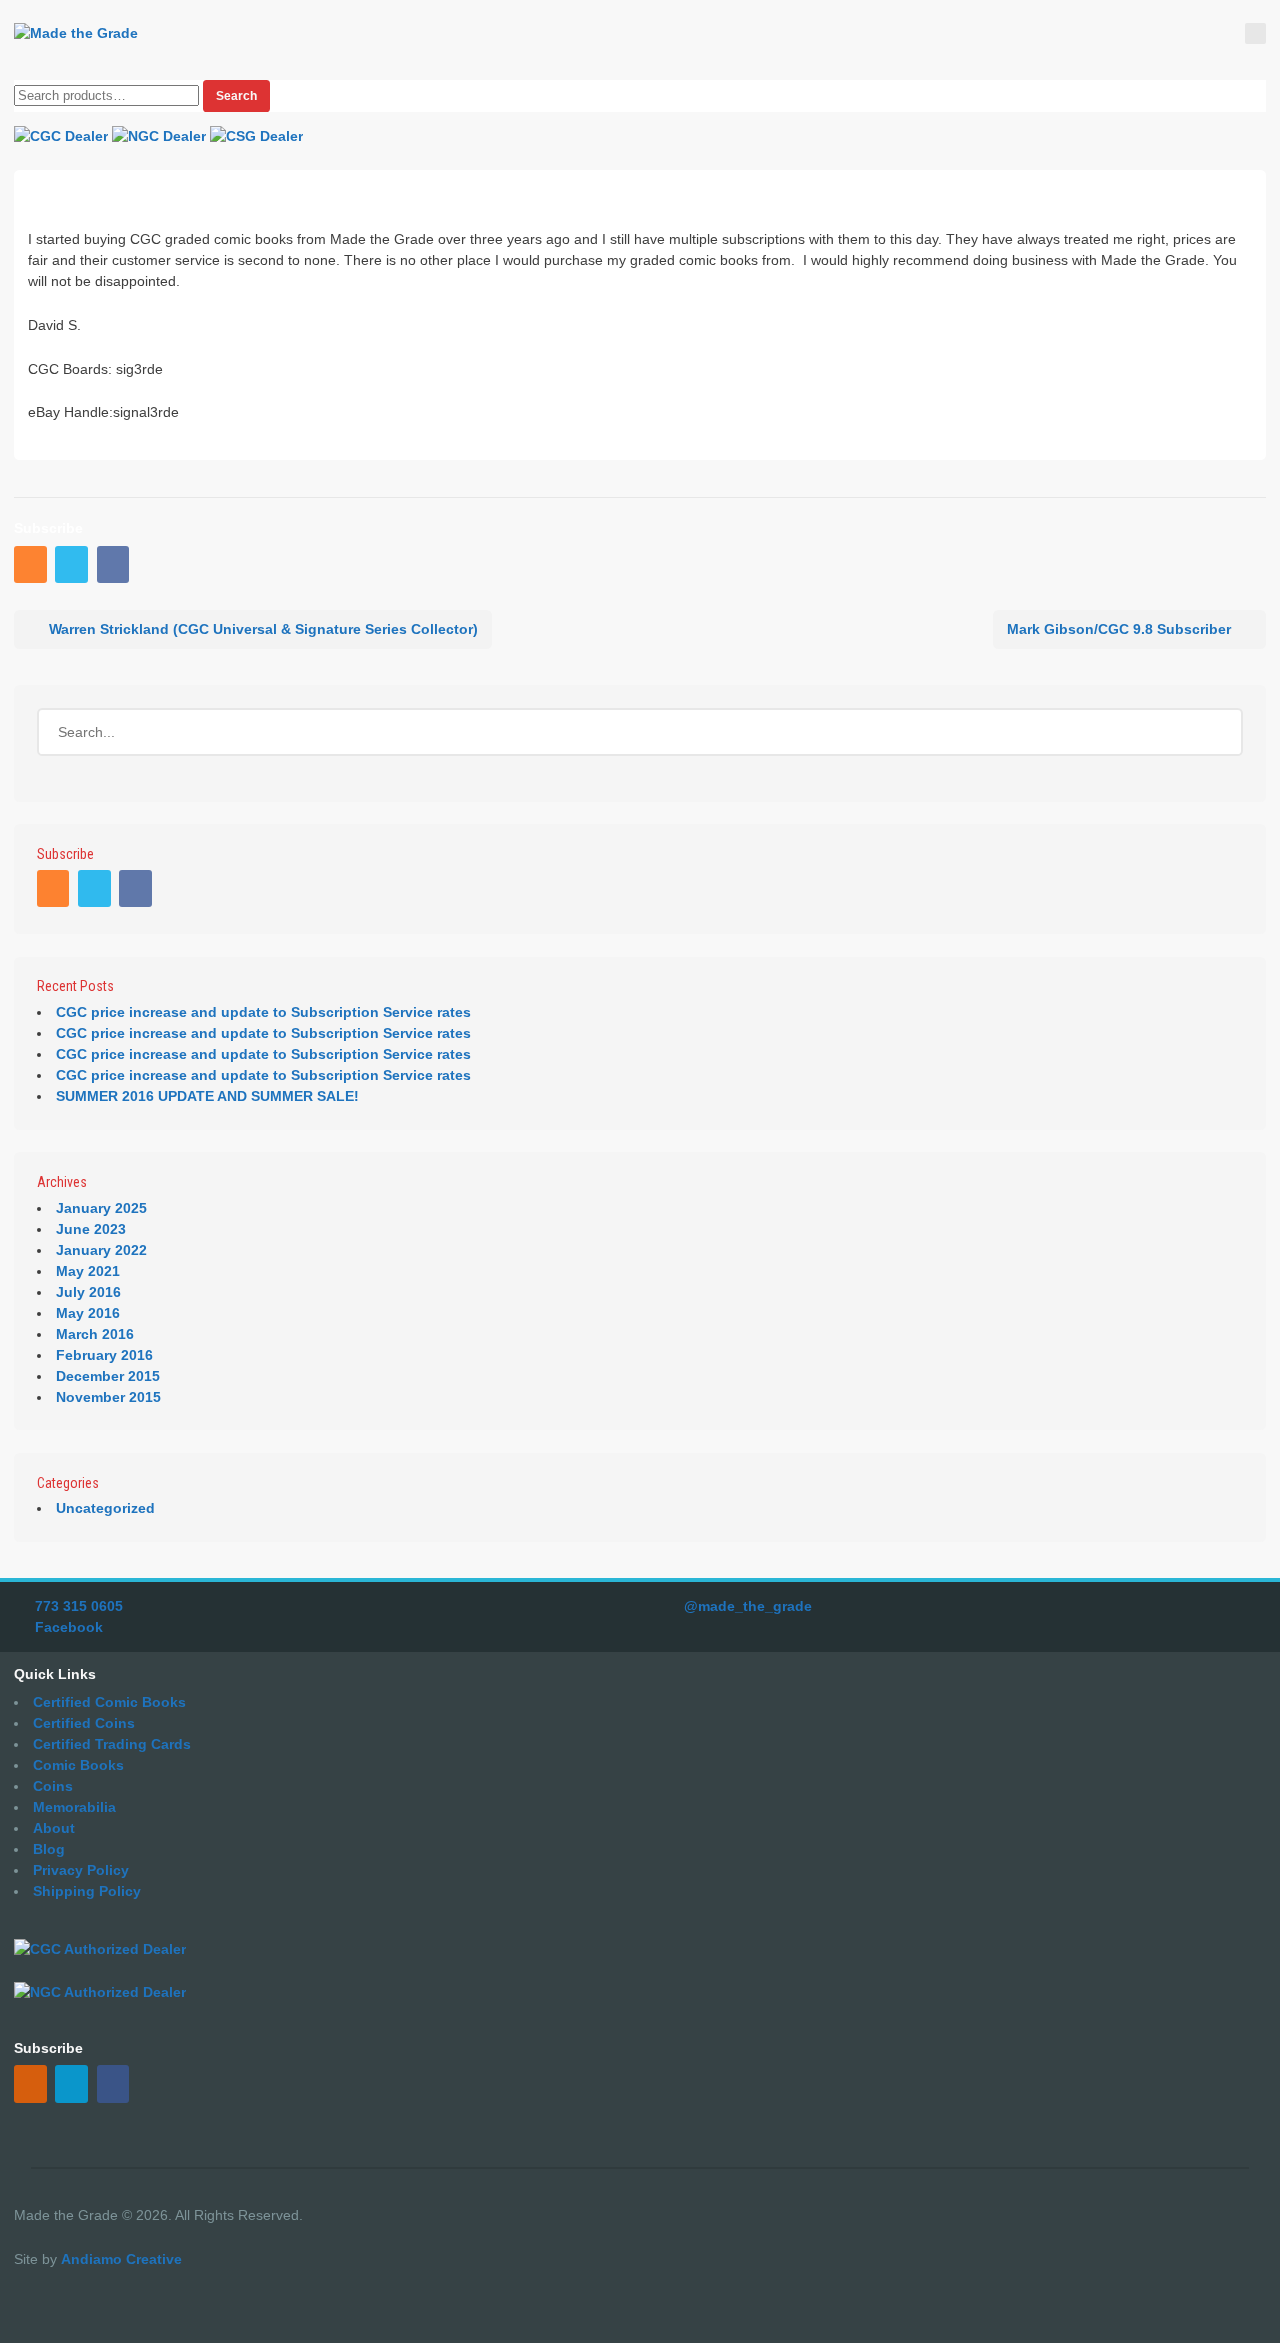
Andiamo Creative (121, 2259)
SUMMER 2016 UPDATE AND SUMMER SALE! (207, 1096)
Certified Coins (84, 1723)
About (54, 1828)
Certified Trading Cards (112, 1744)
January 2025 (101, 1208)
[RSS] (32, 566)
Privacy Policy (81, 1870)
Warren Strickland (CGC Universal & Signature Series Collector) (263, 629)
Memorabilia (74, 1807)
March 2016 (95, 1334)
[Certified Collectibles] (76, 33)
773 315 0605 (79, 1606)
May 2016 (88, 1313)
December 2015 (108, 1376)
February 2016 (104, 1355)
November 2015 (108, 1397)
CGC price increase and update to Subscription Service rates (263, 1012)
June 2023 (91, 1229)
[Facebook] (115, 566)
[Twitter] (73, 566)
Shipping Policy (87, 1891)
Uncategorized (105, 1508)
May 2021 (88, 1271)
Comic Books (78, 1765)
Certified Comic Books (109, 1702)
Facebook (69, 1627)
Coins (53, 1786)
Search (236, 96)
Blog (49, 1849)
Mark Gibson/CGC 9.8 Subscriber (1119, 629)
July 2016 (88, 1292)
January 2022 (101, 1250)
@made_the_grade (748, 1606)
